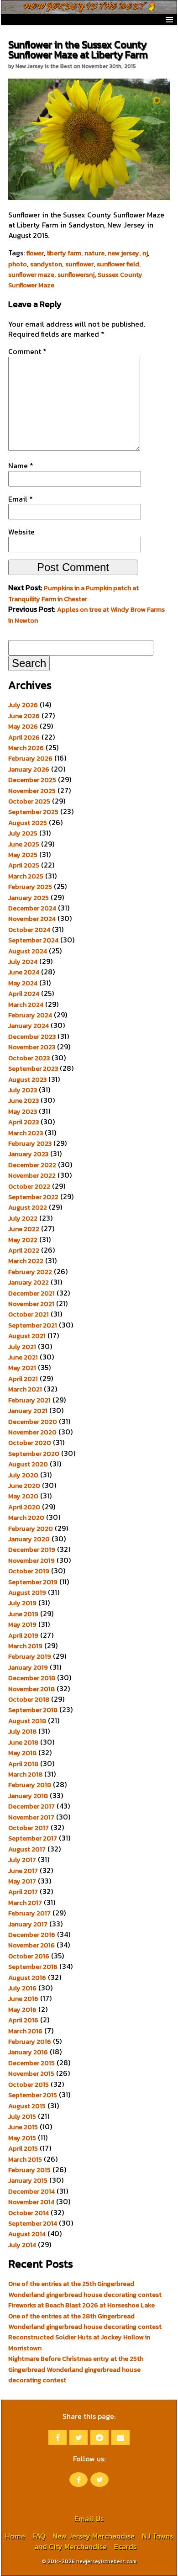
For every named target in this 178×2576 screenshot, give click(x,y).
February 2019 (30, 1656)
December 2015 (31, 2063)
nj (145, 253)
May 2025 (23, 855)
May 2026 (23, 726)
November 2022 (32, 1175)
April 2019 (23, 1635)
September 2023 (33, 1068)
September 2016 (33, 1967)
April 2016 (23, 2020)
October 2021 (29, 1314)
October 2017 (29, 1828)
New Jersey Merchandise (94, 2536)
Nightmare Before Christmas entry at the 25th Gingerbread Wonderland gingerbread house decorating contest (76, 2369)
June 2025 (24, 844)
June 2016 (23, 1999)
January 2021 (28, 1411)
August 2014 (27, 2234)
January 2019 (28, 1667)
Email (21, 499)
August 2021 (27, 1336)
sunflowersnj (76, 275)
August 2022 (28, 1207)
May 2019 (22, 1624)
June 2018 (23, 1742)
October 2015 (29, 2084)
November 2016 (31, 1945)
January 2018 (28, 1796)
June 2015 (23, 2127)
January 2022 (29, 1282)
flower (35, 253)
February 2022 (30, 1272)
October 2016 (29, 1956)
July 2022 (23, 1218)
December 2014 (31, 2191)
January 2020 (29, 1539)
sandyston (46, 264)
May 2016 (22, 2010)
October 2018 (29, 1699)
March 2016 (25, 2031)
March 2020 (26, 1518)
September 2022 (33, 1197)
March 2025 (26, 876)
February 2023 (30, 1143)
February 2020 (31, 1529)
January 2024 (29, 1026)
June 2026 (24, 716)
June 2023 (24, 1100)
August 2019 (27, 1592)
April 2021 (23, 1379)
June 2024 (24, 972)
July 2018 (22, 1731)
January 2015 (28, 2180)
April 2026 (24, 737)
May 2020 (23, 1496)
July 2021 (22, 1347)
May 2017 (22, 1881)
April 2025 (24, 865)
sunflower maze (31, 275)
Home (15, 2536)
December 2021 (31, 1293)
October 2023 (29, 1058)
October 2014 (29, 2213)
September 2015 (33, 2095)
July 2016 (22, 1988)
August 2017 (27, 1849)
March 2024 (26, 1005)
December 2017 (31, 1806)
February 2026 (30, 758)
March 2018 (25, 1774)
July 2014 (22, 2245)
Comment (27, 351)
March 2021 (25, 1389)
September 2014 (33, 2223)
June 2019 (23, 1614)
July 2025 (23, 833)
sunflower (79, 264)
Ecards (125, 2546)
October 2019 (29, 1571)
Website (21, 532)
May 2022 (23, 1240)
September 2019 (33, 1582)
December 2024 (32, 908)
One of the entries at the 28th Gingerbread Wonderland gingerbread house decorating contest (85, 2321)
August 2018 (27, 1721)
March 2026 (26, 748)
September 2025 (33, 812)
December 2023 (32, 1037)
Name (21, 465)
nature (94, 253)
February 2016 (30, 2042)
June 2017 (23, 1871)
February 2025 (30, 887)
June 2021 (23, 1357)
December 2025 (32, 780)
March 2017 (25, 1903)
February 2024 (30, 1015)
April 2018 (23, 1764)
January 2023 (28, 1154)
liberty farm (64, 253)
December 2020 (33, 1422)
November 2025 (32, 791)
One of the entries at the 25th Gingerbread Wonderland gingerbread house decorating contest (85, 2289)
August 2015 (27, 2106)
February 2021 (29, 1400)
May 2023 (23, 1111)
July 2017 (22, 1860)
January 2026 (29, 769)
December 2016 (32, 1935)
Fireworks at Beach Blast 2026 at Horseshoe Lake (81, 2305)
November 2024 (32, 919)
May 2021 (22, 1368)
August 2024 (28, 951)
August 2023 (27, 1079)
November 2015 (31, 2073)
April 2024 (24, 994)
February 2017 (29, 1913)
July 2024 (23, 962)
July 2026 (23, 705)
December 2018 (32, 1678)
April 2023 (24, 1122)
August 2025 (28, 823)
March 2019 (25, 1646)
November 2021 (31, 1304)
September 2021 (33, 1325)
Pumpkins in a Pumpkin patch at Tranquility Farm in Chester (73, 593)
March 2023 (26, 1133)
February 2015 (29, 2170)
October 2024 (29, 930)
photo (18, 264)
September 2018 (33, 1710)
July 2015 (22, 2116)
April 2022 (24, 1250)
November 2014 (31, 2202)
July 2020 (23, 1475)
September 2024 (33, 940)
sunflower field (118, 264)
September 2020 (34, 1454)
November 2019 (31, 1560)
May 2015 (22, 2138)
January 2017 (28, 1924)
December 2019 (32, 1550)
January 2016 (28, 2052)
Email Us (89, 2518)
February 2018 (30, 1785)
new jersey (123, 253)
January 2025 (29, 898)
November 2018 (31, 1689)
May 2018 (22, 1753)
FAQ (39, 2536)
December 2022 (32, 1165)
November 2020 (32, 1432)
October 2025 (29, 801)
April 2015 (23, 2148)
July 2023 (23, 1090)
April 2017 (23, 1892)
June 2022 (24, 1229)
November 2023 (32, 1047)
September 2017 (33, 1838)
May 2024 (23, 983)
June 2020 (24, 1486)
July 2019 (22, 1603)
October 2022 (29, 1186)
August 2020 (28, 1464)
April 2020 (24, 1507)
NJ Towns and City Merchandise (104, 2541)
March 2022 (26, 1261)
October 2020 (30, 1443)
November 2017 (31, 1817)
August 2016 (27, 1978)
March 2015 (25, 2159)
